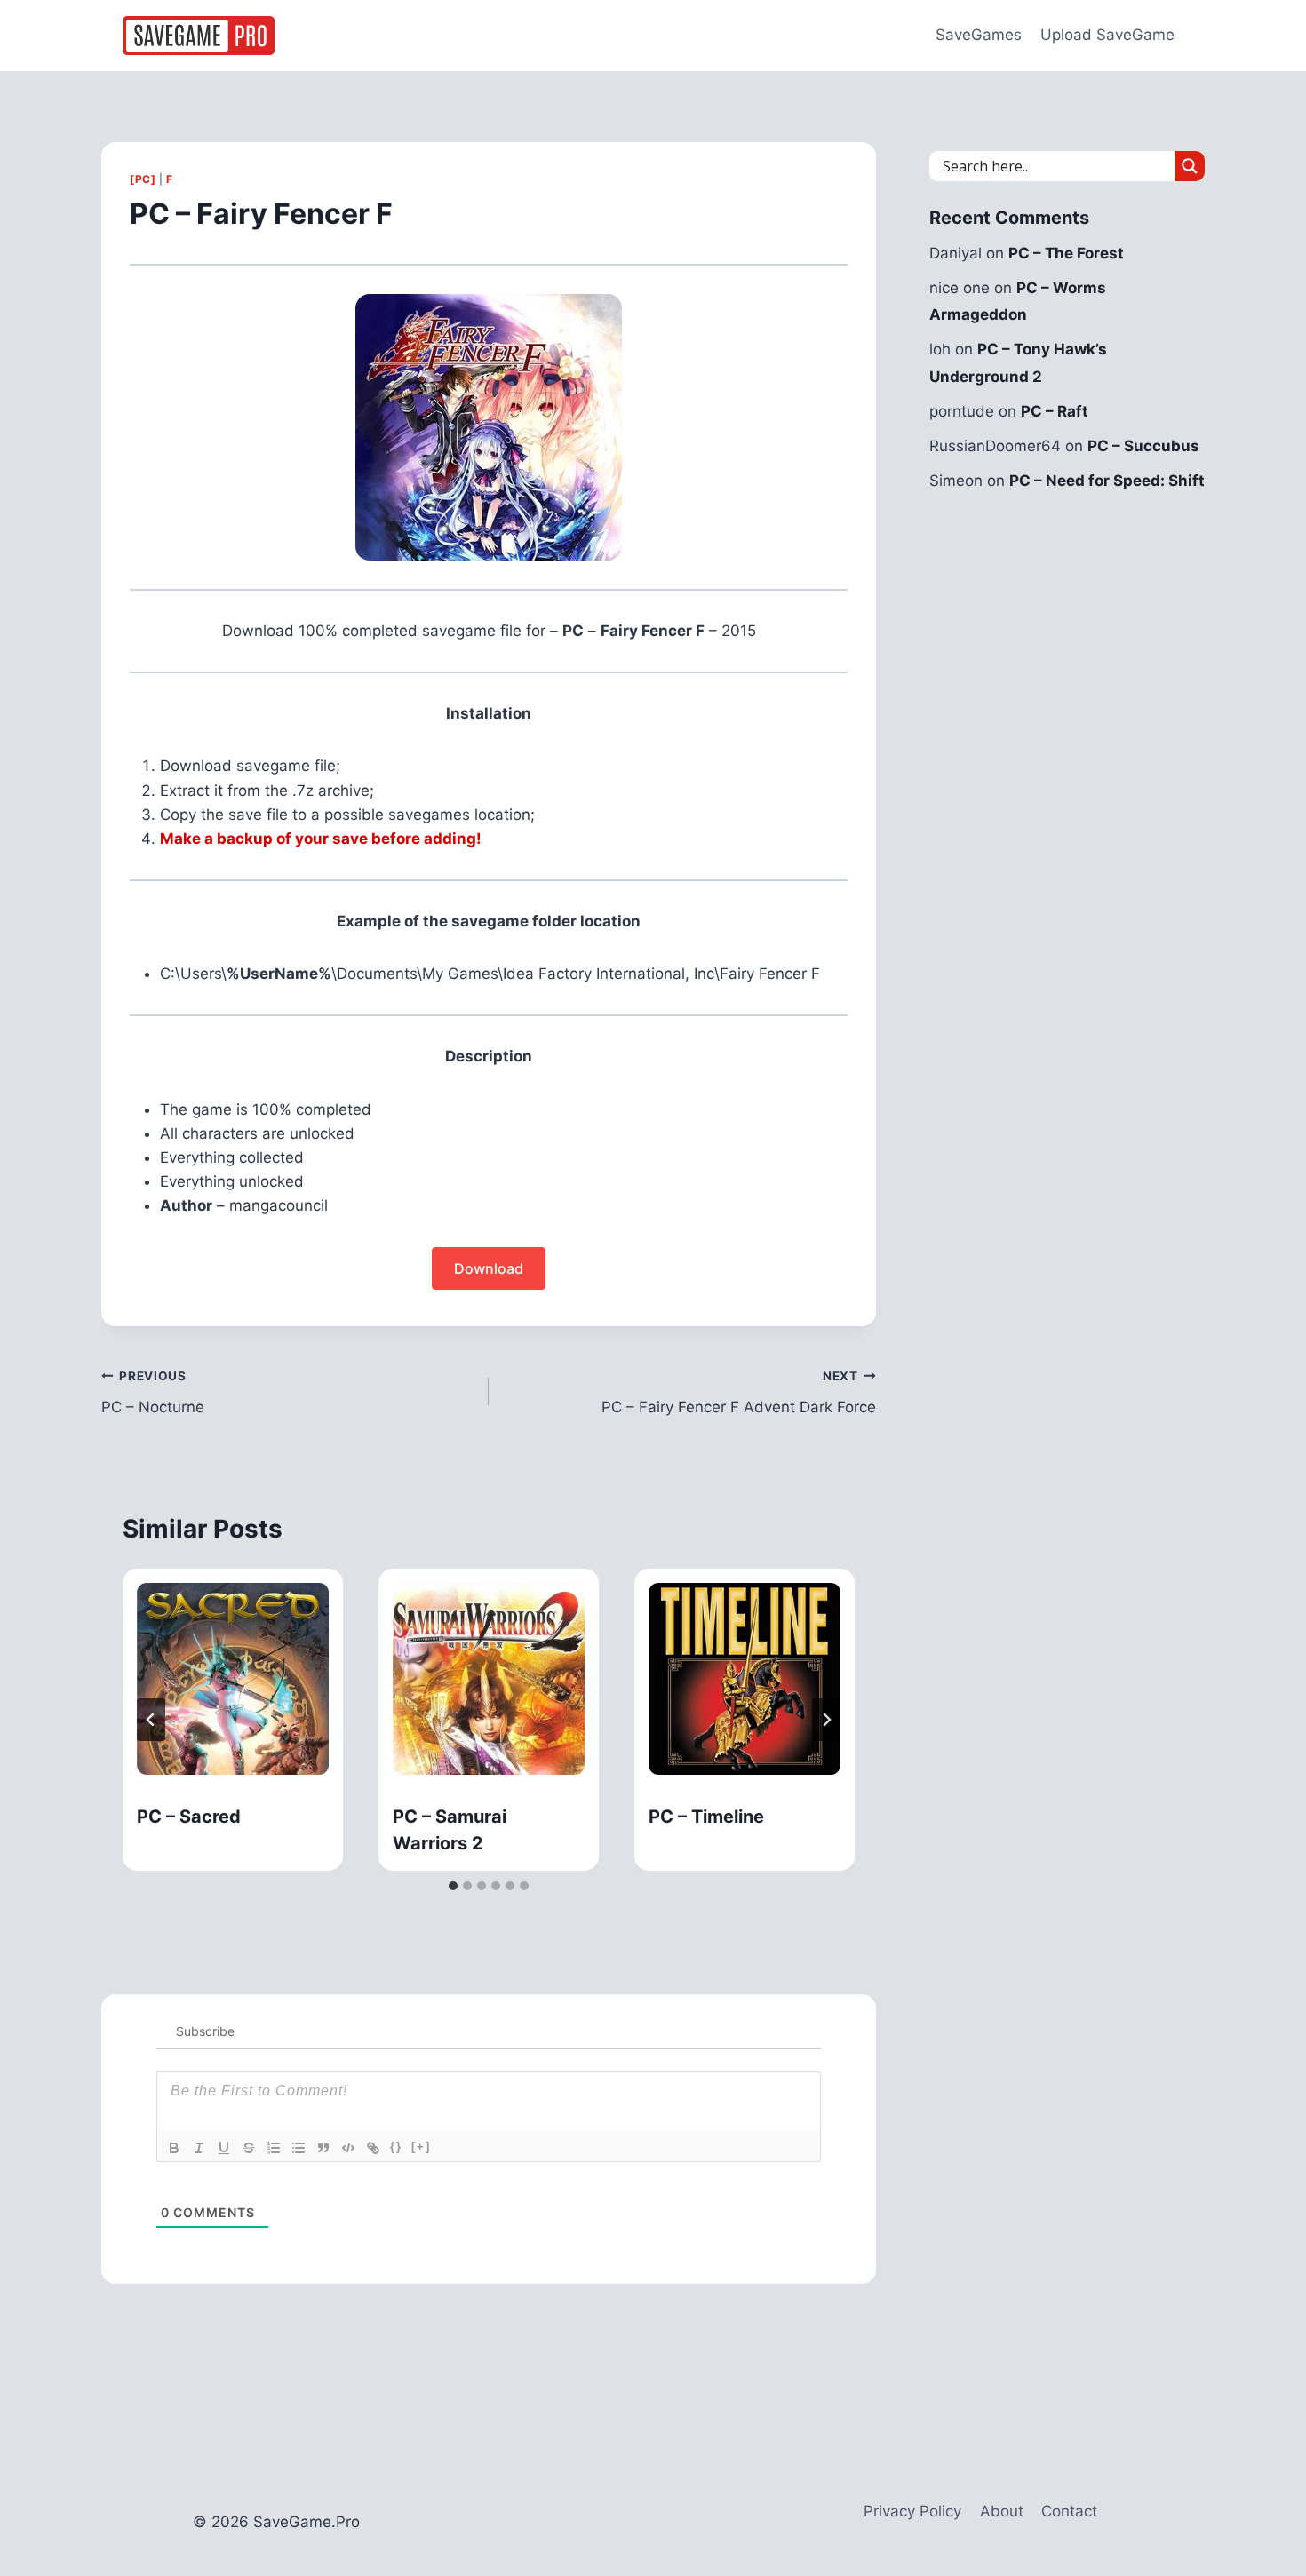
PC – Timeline (706, 1817)
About (1002, 2511)
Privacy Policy (912, 2511)
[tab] (453, 1886)
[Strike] (249, 2148)
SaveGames (979, 35)
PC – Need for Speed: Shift (1107, 481)
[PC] (143, 179)
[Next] (826, 1720)
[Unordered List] (299, 2148)
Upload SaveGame (1107, 35)
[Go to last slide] (151, 1720)
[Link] (373, 2148)
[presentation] (233, 1679)
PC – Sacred (189, 1817)
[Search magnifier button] (1190, 166)
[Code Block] (348, 2148)
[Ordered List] (274, 2148)
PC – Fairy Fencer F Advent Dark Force (739, 1392)
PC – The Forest (1066, 253)
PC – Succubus (1143, 446)
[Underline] (224, 2148)
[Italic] (199, 2148)
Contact (1069, 2511)
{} (396, 2147)
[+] (421, 2147)
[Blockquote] (323, 2148)
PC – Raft (1055, 411)
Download (489, 1268)
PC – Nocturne (153, 1392)
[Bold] (174, 2148)
